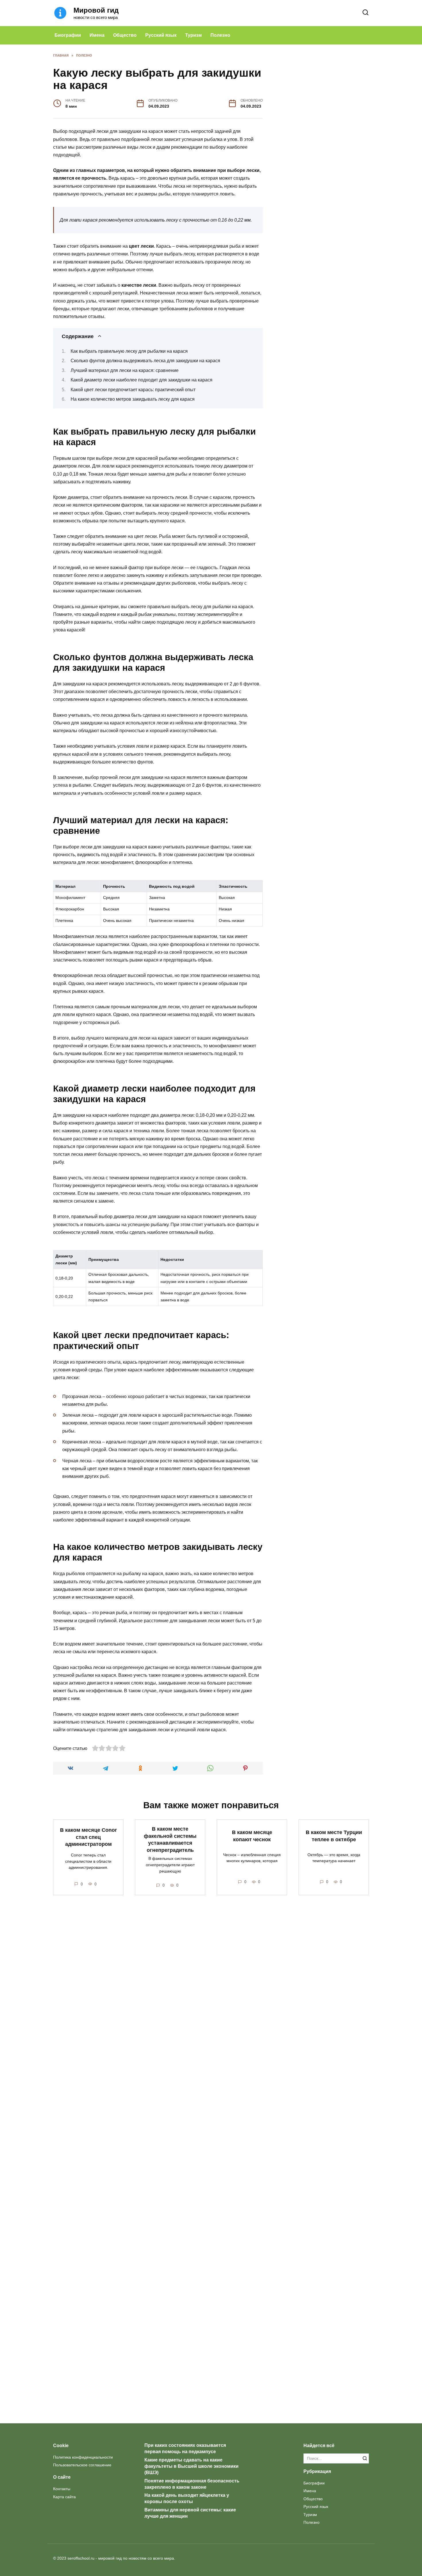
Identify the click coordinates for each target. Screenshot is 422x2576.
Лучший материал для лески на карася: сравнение (125, 370)
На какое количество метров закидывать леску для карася (133, 399)
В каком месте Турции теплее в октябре (334, 1836)
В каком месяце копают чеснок (252, 1836)
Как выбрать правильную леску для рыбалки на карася (129, 351)
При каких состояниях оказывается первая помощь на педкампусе (185, 2448)
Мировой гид (96, 10)
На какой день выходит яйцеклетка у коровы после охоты (187, 2498)
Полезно (220, 35)
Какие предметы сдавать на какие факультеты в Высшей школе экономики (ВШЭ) (191, 2466)
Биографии (68, 35)
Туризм (193, 35)
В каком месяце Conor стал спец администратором (88, 1837)
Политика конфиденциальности (83, 2457)
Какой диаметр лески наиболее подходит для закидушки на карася (142, 380)
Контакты (62, 2489)
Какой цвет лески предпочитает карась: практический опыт (133, 390)
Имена (97, 35)
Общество (125, 35)
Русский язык (161, 35)
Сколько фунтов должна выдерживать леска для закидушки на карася (145, 361)
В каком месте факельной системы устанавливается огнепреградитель (170, 1840)
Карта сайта (64, 2497)
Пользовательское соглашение (82, 2465)
